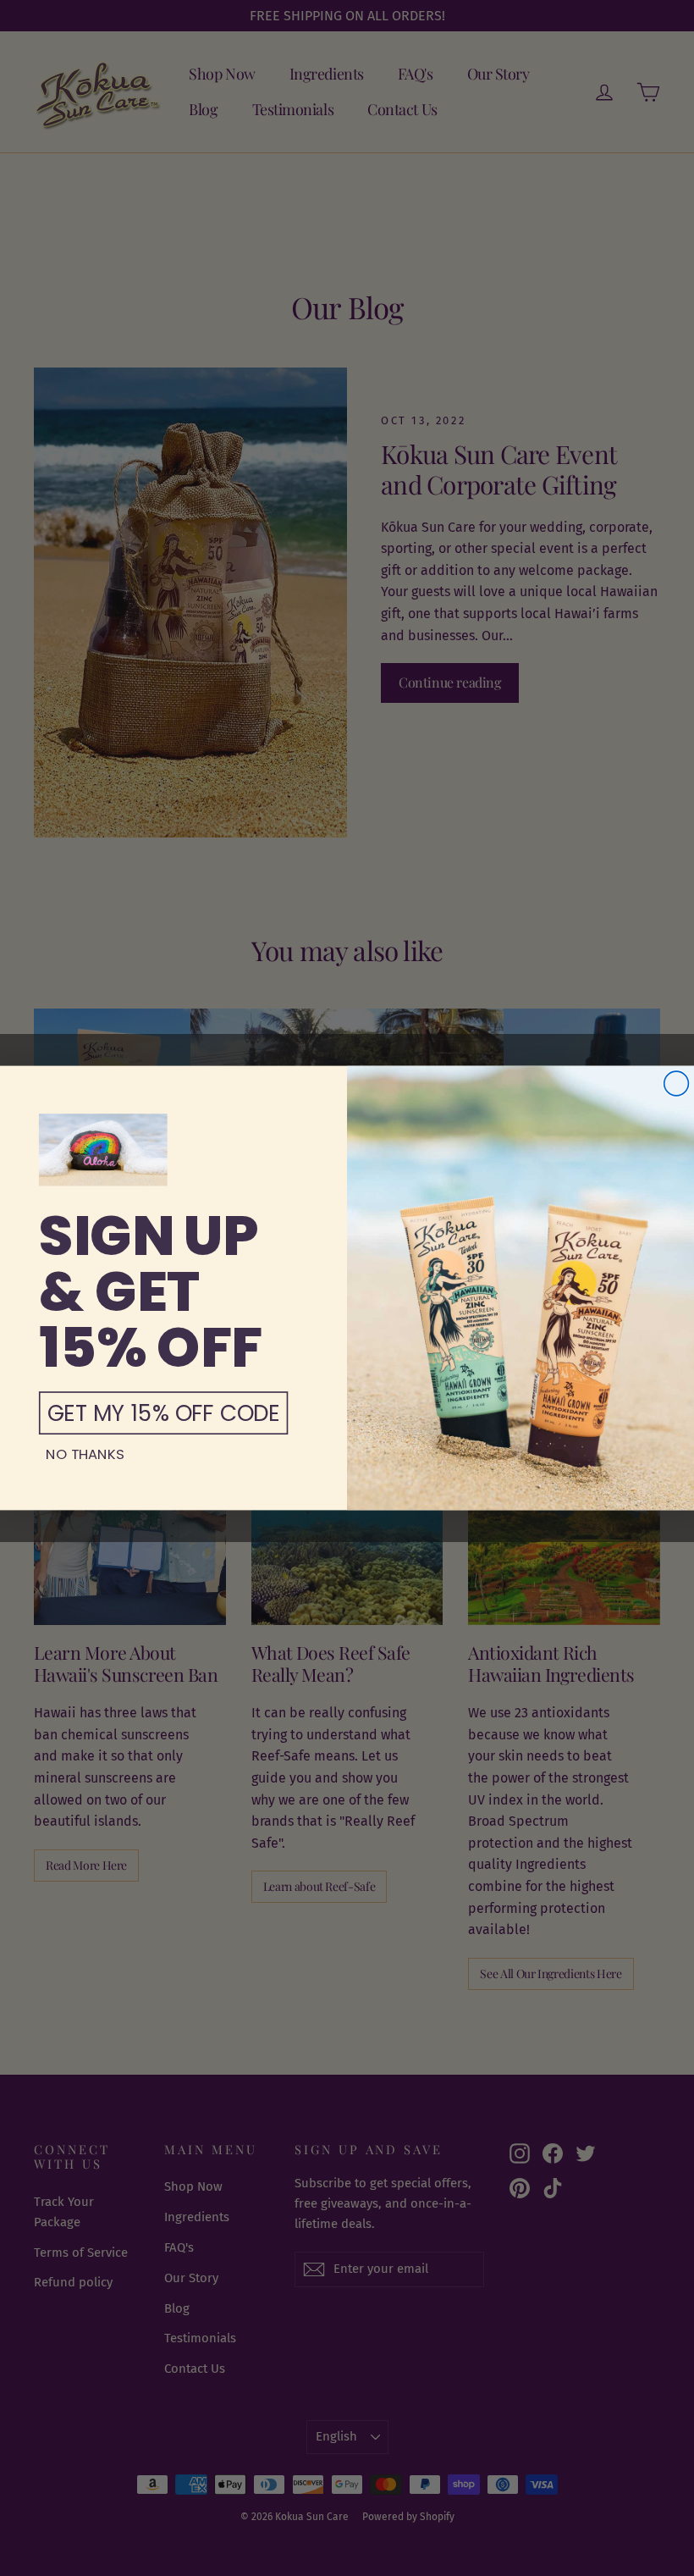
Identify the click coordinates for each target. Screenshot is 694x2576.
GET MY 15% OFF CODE (164, 1413)
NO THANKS (85, 1454)
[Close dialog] (677, 1083)
